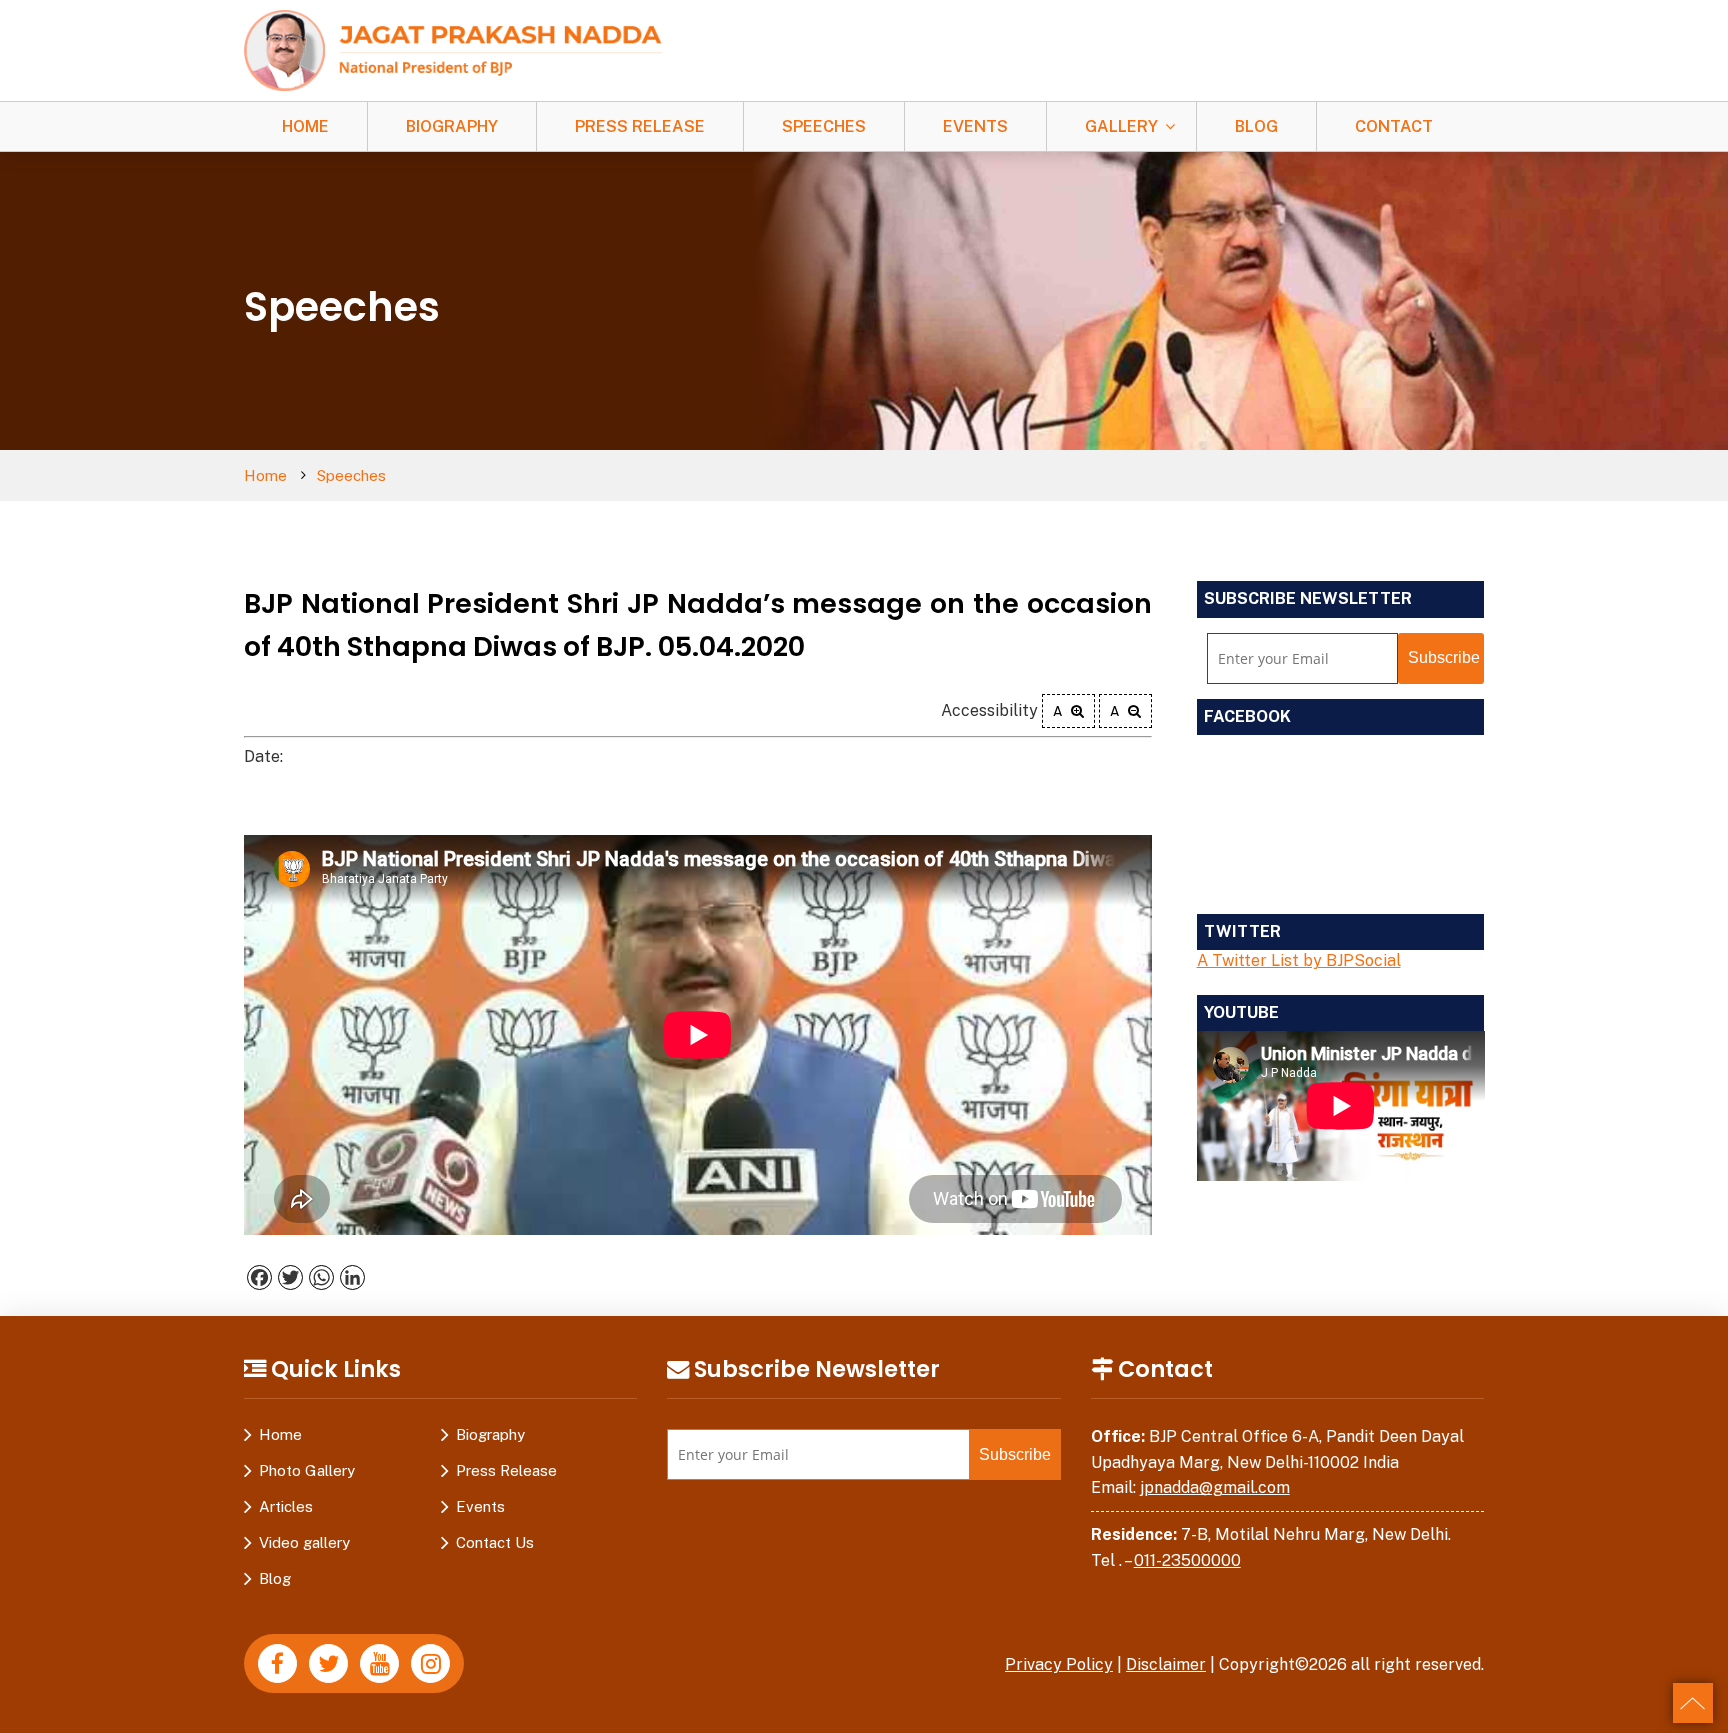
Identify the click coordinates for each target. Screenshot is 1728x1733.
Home (305, 126)
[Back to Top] (1693, 1703)
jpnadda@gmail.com (1215, 1487)
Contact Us (495, 1542)
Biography (452, 126)
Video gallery (304, 1542)
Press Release (640, 126)
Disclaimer (1166, 1664)
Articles (286, 1506)
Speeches (824, 126)
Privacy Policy (1059, 1664)
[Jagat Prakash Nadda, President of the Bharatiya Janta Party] (453, 49)
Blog (1256, 126)
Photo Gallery (307, 1470)
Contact (1394, 126)
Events (975, 126)
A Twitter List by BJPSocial (1299, 960)
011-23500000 (1187, 1560)
